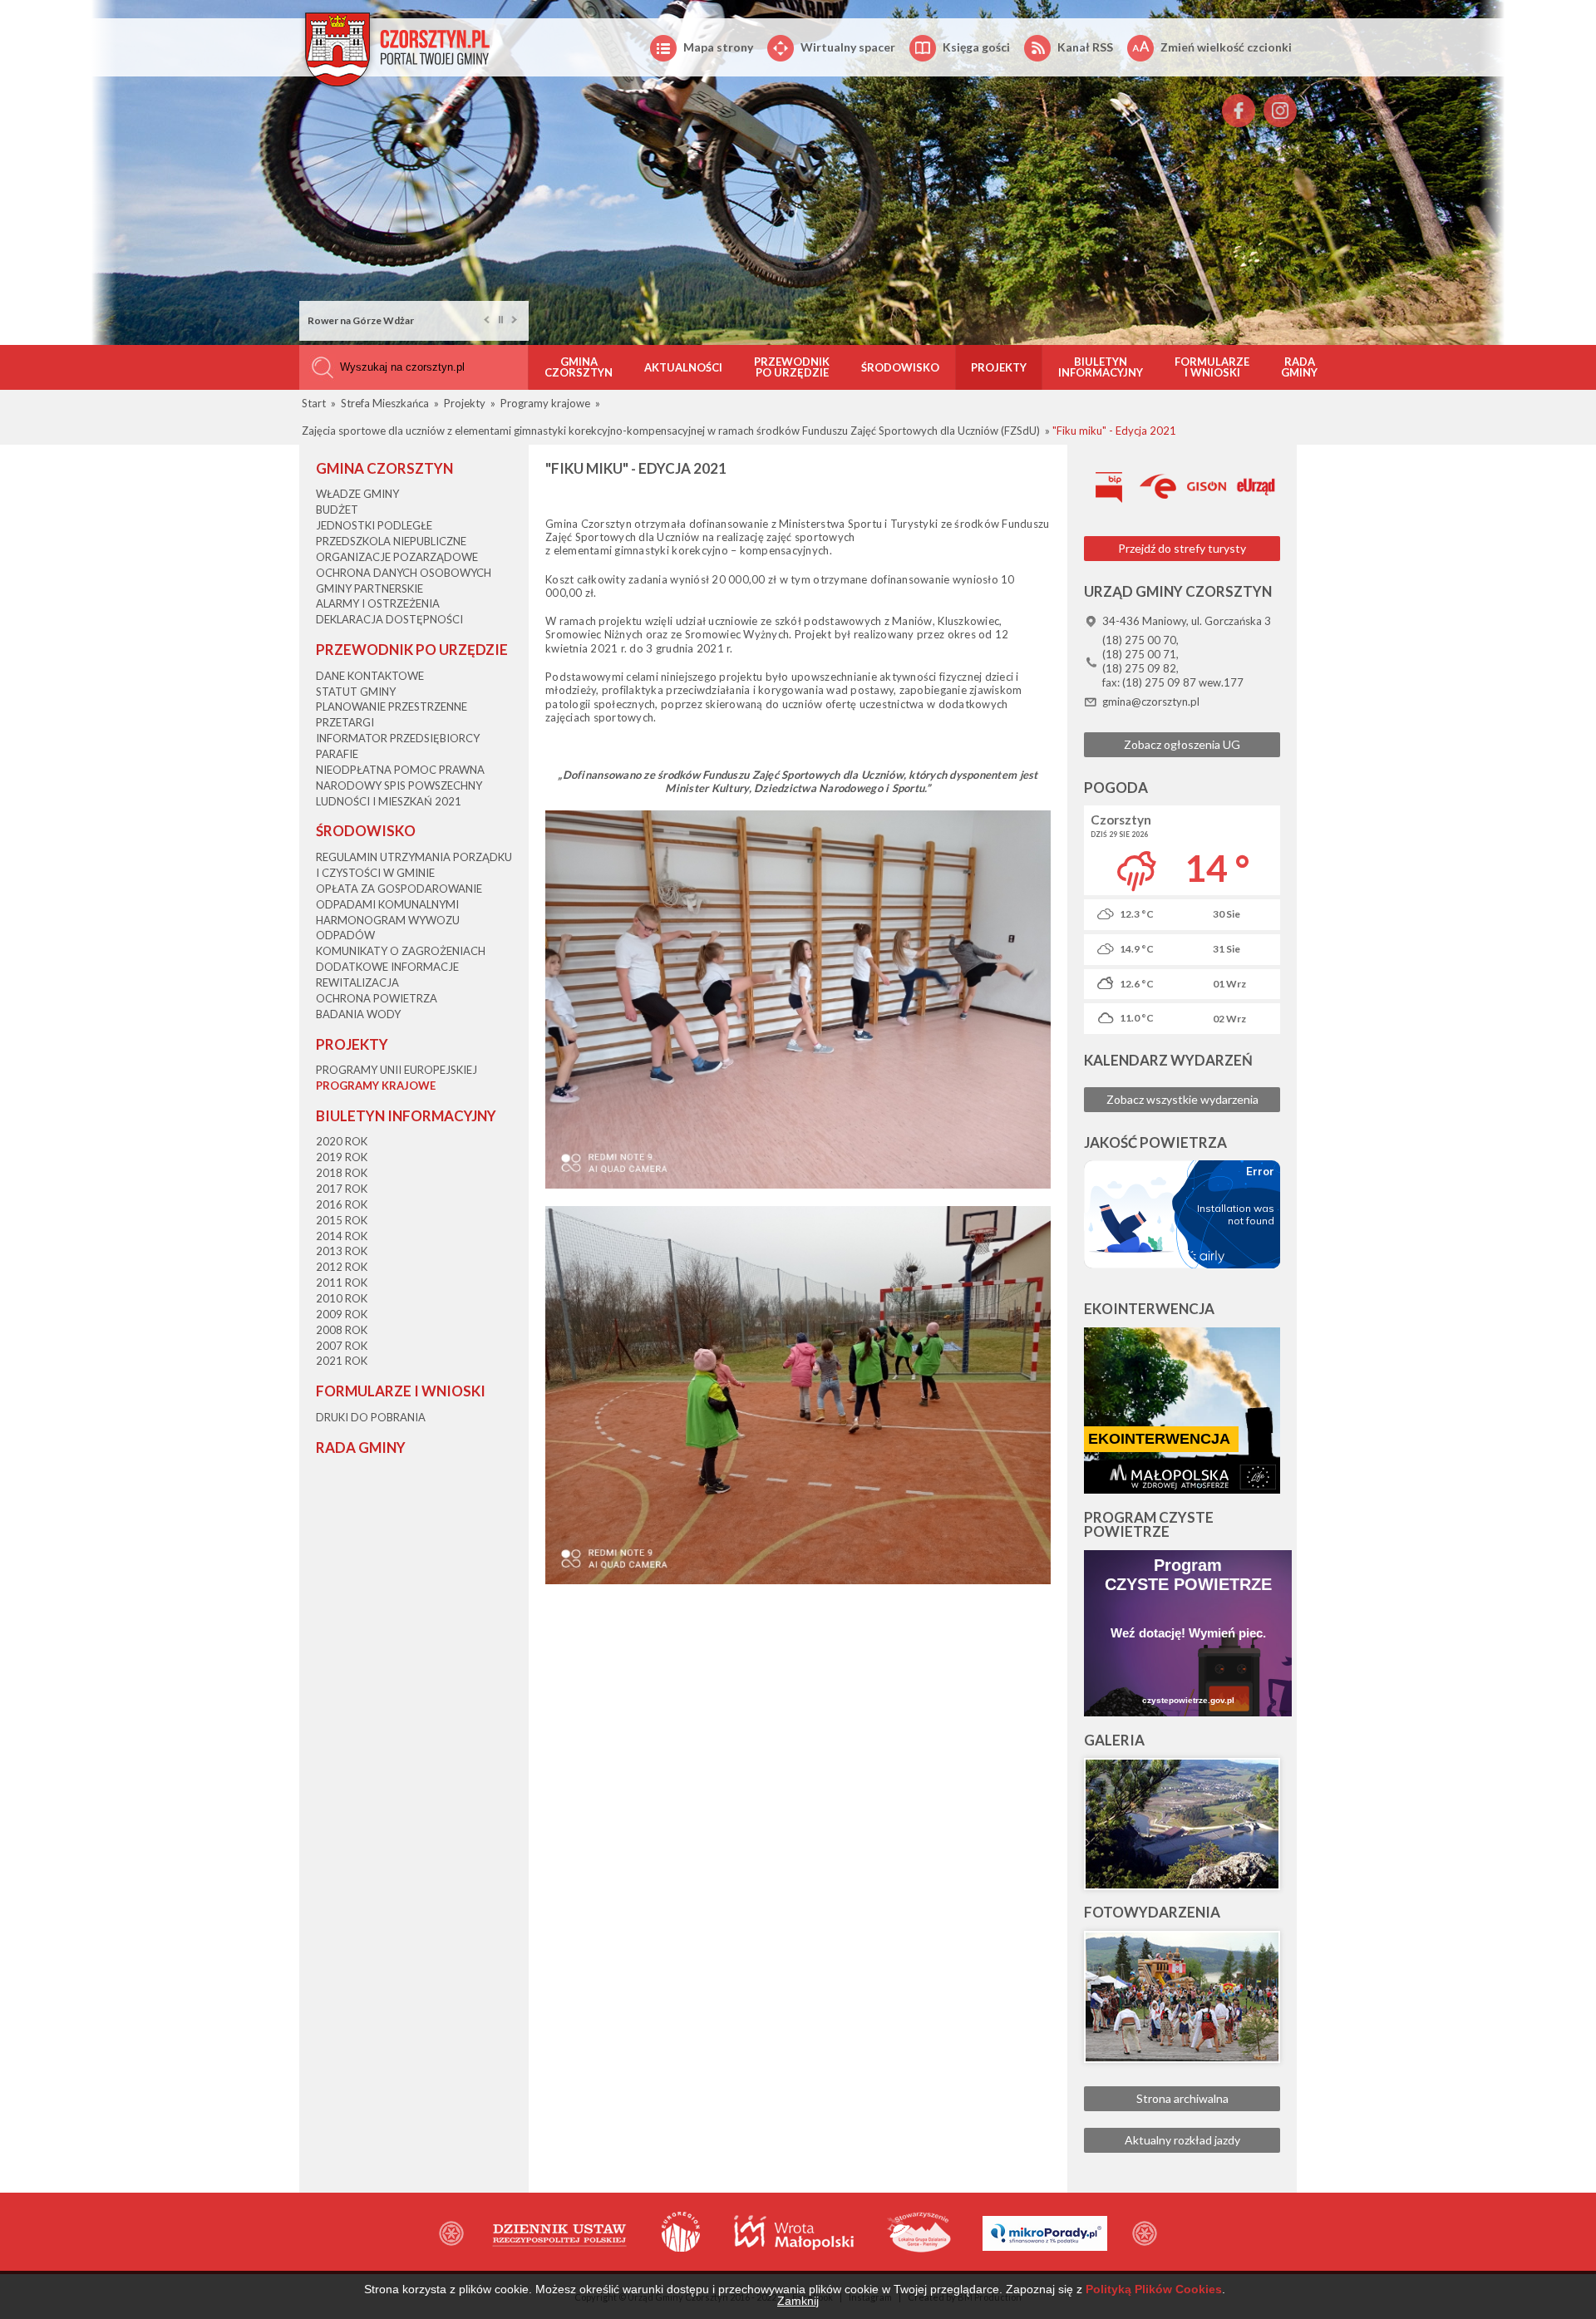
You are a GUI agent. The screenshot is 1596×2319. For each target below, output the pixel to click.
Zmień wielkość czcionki (1226, 47)
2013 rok (342, 1251)
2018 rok (342, 1173)
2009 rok (342, 1314)
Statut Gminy (356, 692)
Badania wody (358, 1014)
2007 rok (342, 1346)
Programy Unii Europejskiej (397, 1070)
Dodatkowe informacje (387, 967)
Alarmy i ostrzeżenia (378, 603)
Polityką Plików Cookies (1154, 2289)
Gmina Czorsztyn (579, 367)
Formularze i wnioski (1212, 367)
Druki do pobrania (371, 1417)
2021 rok (342, 1361)
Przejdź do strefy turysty (1182, 548)
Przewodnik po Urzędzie (792, 367)
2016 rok (342, 1204)
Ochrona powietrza (377, 998)
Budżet (337, 510)
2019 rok (342, 1157)
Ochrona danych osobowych (404, 573)
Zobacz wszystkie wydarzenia (1182, 1099)
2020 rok (342, 1141)
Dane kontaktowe (370, 676)
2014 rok (342, 1236)
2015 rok (342, 1220)
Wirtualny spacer (848, 47)
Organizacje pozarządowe (397, 557)
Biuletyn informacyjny (1101, 367)
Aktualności (683, 367)
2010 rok (342, 1298)
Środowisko (900, 367)
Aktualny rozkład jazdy (1182, 2140)
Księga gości (976, 47)
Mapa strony (718, 47)
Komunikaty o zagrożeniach (401, 951)
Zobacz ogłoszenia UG (1182, 744)
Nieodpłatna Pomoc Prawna (400, 770)
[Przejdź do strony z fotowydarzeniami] (1182, 1997)
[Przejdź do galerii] (1182, 1824)
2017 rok (342, 1189)
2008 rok (342, 1330)
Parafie (337, 754)
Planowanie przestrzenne (392, 707)
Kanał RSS (1085, 47)
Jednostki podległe (374, 525)
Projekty (999, 367)
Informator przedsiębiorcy (398, 738)
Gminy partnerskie (369, 588)
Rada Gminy (1299, 367)
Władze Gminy (357, 494)
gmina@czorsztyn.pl (1151, 702)
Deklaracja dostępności (389, 619)
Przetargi (345, 722)
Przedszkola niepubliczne (391, 541)
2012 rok (342, 1267)
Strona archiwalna (1182, 2098)
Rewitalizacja (357, 982)
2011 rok (342, 1283)
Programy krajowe (376, 1086)
